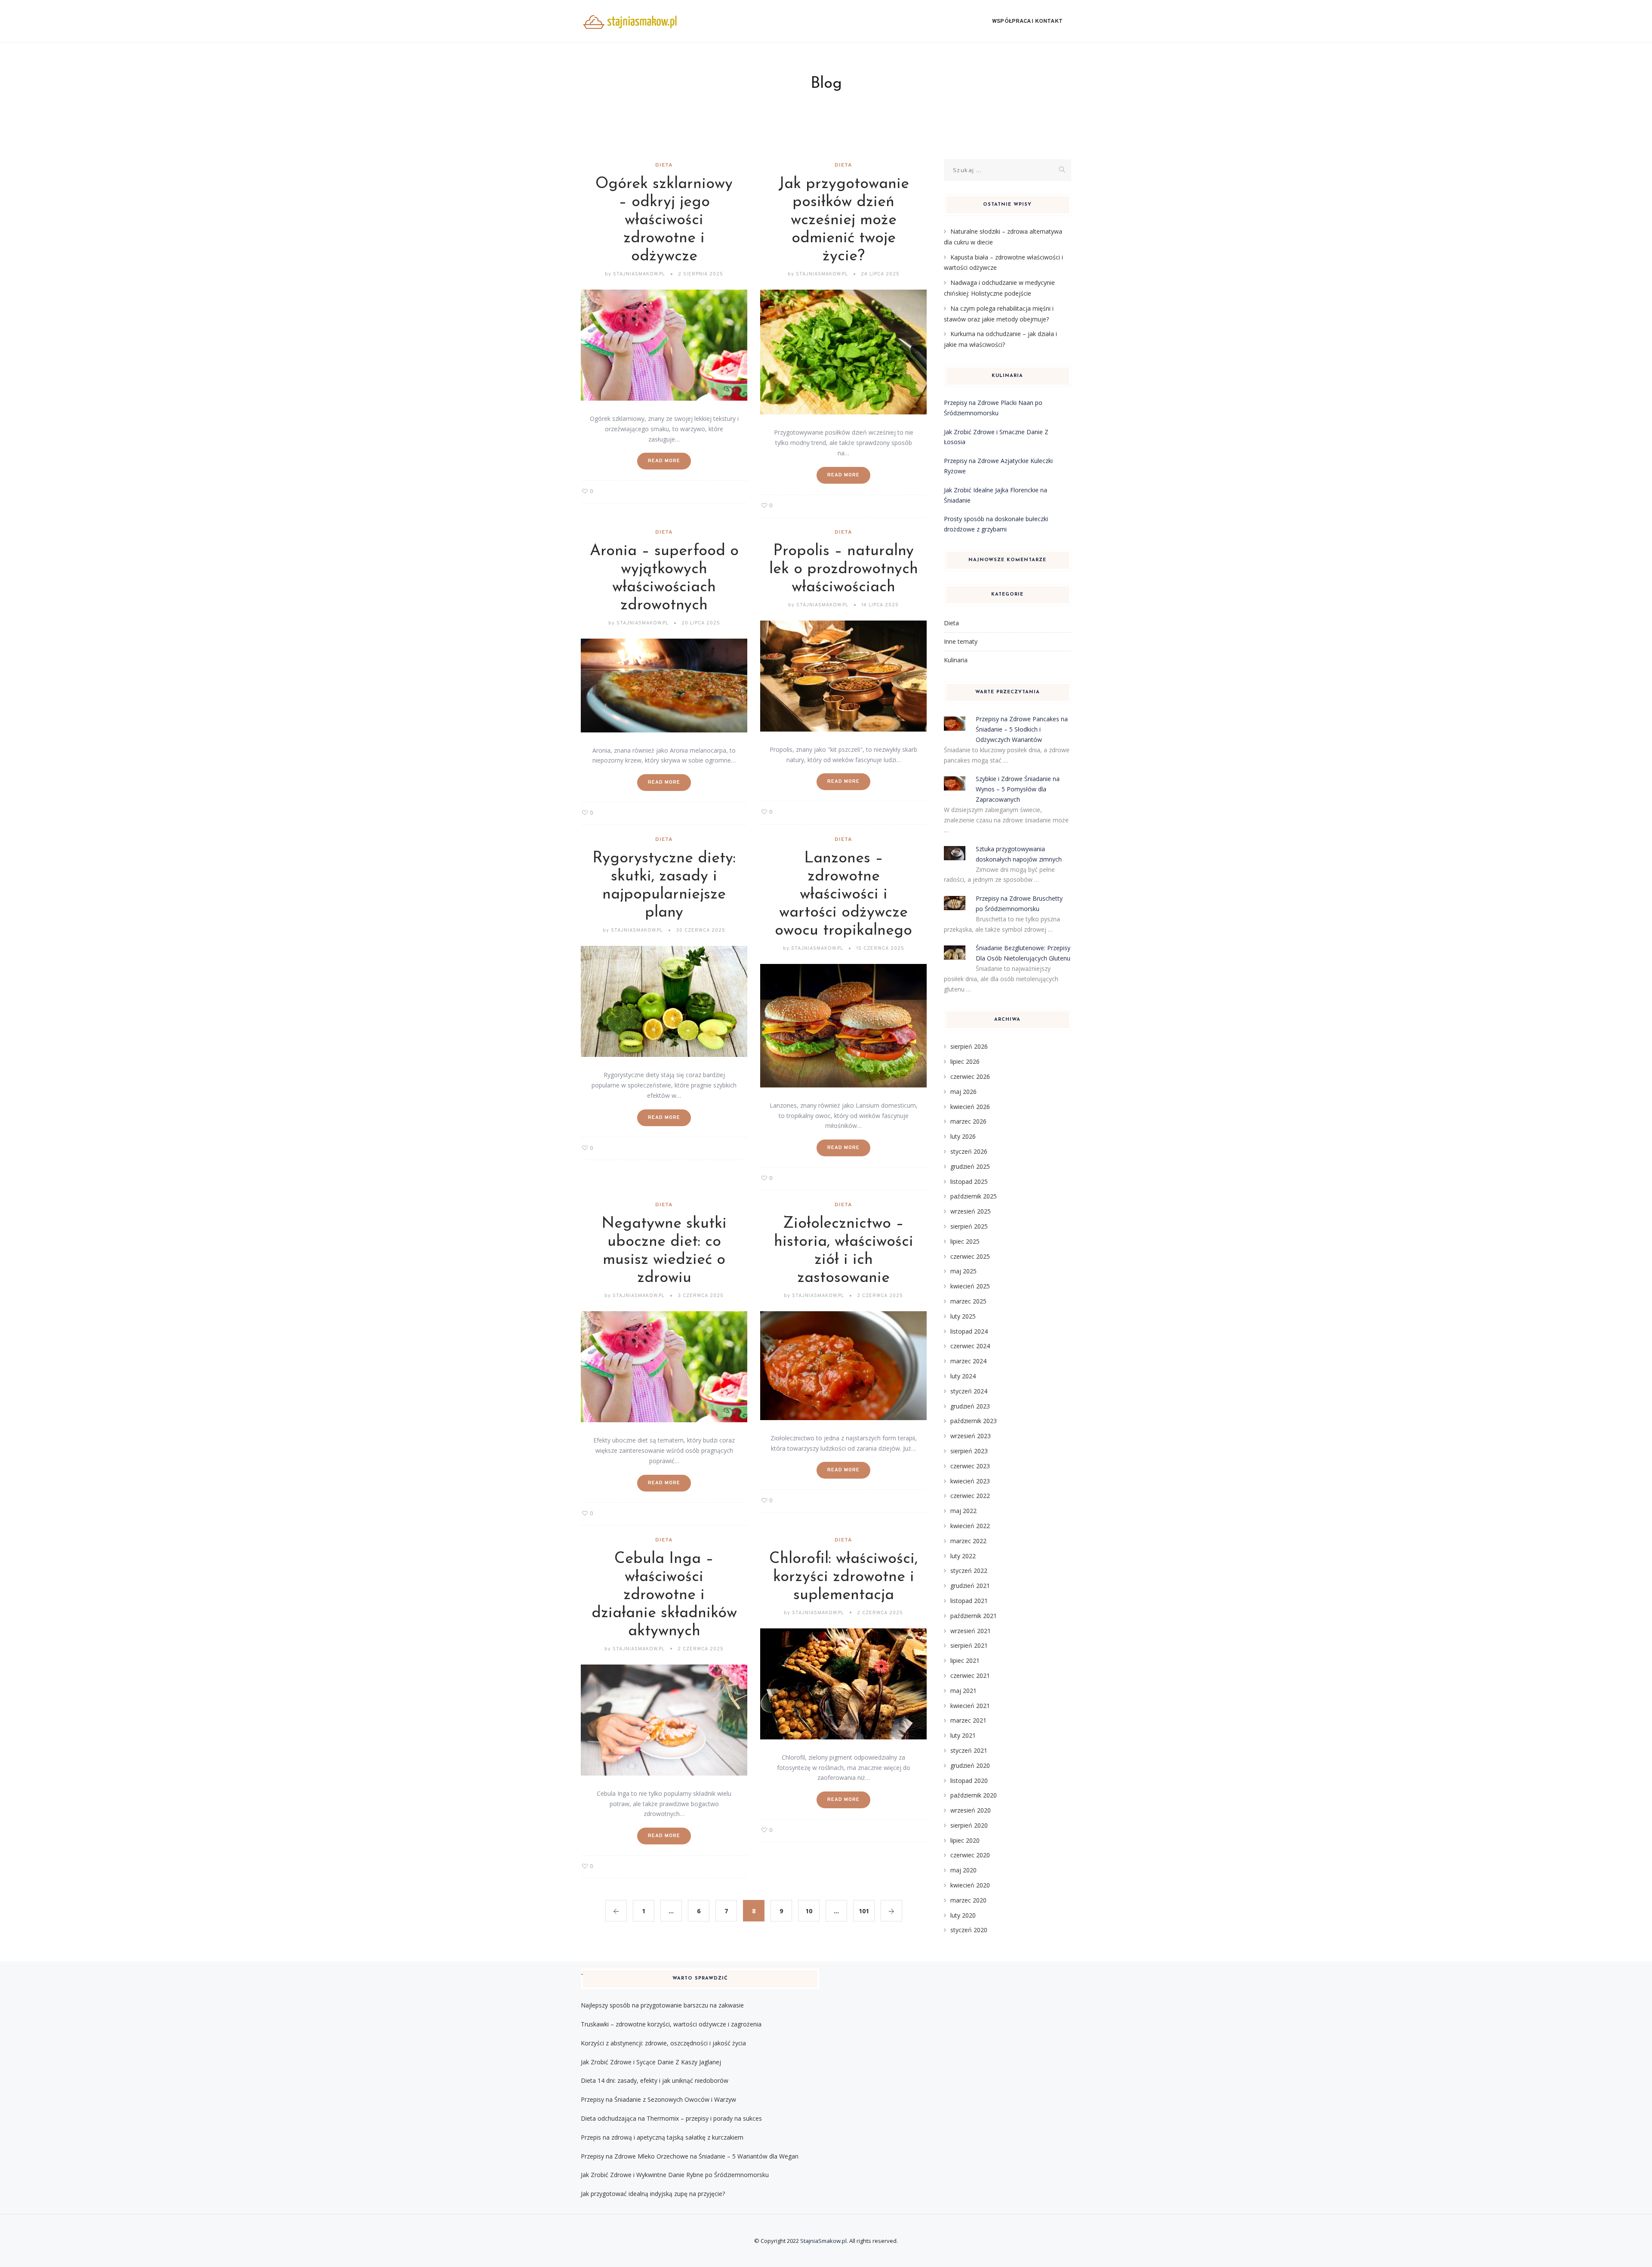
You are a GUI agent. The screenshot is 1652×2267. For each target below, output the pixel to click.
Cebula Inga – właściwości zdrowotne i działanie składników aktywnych (664, 1595)
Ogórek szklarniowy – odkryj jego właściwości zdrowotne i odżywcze (664, 220)
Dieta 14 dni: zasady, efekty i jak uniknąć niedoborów (655, 2080)
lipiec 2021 (965, 1660)
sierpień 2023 (969, 1451)
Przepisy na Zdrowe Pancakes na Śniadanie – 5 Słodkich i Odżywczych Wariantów (1022, 729)
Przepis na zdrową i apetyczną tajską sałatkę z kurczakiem (662, 2137)
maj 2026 (963, 1092)
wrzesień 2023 (971, 1436)
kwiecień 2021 (970, 1706)
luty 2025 (963, 1316)
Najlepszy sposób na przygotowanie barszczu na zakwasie (662, 2005)
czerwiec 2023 (970, 1466)
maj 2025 (963, 1271)
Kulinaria (956, 660)
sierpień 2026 (969, 1046)
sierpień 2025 (969, 1226)
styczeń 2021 (969, 1750)
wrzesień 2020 (971, 1810)
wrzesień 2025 (971, 1211)
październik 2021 (974, 1616)
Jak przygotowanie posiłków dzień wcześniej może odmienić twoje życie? (844, 220)
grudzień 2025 (970, 1166)
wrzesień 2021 (971, 1631)
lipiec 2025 (965, 1241)
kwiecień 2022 (970, 1526)
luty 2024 (963, 1376)
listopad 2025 (969, 1181)
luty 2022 (963, 1556)
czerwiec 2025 (970, 1256)
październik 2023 (974, 1421)
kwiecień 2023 (970, 1481)
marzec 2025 (968, 1301)
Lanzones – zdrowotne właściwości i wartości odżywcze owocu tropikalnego (843, 895)
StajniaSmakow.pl (823, 2241)
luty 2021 (963, 1735)
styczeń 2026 (969, 1151)
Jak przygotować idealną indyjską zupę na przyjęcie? (653, 2194)
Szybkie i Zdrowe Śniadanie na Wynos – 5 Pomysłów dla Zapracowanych (1018, 789)
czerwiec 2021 (970, 1676)
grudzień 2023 (970, 1406)
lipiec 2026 (965, 1061)
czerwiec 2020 (970, 1855)
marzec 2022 (968, 1541)
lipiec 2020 (965, 1840)
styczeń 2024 (969, 1391)
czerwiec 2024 (970, 1346)
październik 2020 (974, 1795)
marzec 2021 (968, 1720)
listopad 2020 (969, 1781)
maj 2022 (963, 1511)
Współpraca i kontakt (1027, 22)
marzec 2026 (968, 1121)
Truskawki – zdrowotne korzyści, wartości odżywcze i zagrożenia (671, 2024)
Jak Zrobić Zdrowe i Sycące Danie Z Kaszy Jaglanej (651, 2062)
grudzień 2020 (970, 1765)
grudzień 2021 (970, 1586)
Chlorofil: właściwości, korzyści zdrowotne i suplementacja (843, 1577)
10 (809, 1911)
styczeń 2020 (969, 1930)
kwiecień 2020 (970, 1885)
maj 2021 (963, 1691)
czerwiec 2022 (970, 1496)
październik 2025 (974, 1196)
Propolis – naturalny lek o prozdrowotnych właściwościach (844, 569)
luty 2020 (963, 1915)
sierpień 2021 (969, 1645)
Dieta (664, 165)
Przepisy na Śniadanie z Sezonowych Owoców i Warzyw (658, 2099)
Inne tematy (961, 641)
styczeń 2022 (969, 1571)
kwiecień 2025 (970, 1286)
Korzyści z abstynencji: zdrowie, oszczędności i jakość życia (663, 2043)
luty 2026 (963, 1136)
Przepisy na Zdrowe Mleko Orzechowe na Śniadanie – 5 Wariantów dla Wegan (690, 2156)
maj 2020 (963, 1870)
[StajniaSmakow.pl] (630, 22)
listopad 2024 (969, 1331)
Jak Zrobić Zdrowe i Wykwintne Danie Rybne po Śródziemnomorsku (675, 2175)
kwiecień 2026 (970, 1107)
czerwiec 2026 (970, 1076)
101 (864, 1911)
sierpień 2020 (969, 1825)
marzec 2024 (968, 1361)
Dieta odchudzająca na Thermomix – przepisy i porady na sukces (671, 2118)
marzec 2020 (968, 1900)
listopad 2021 (969, 1601)
